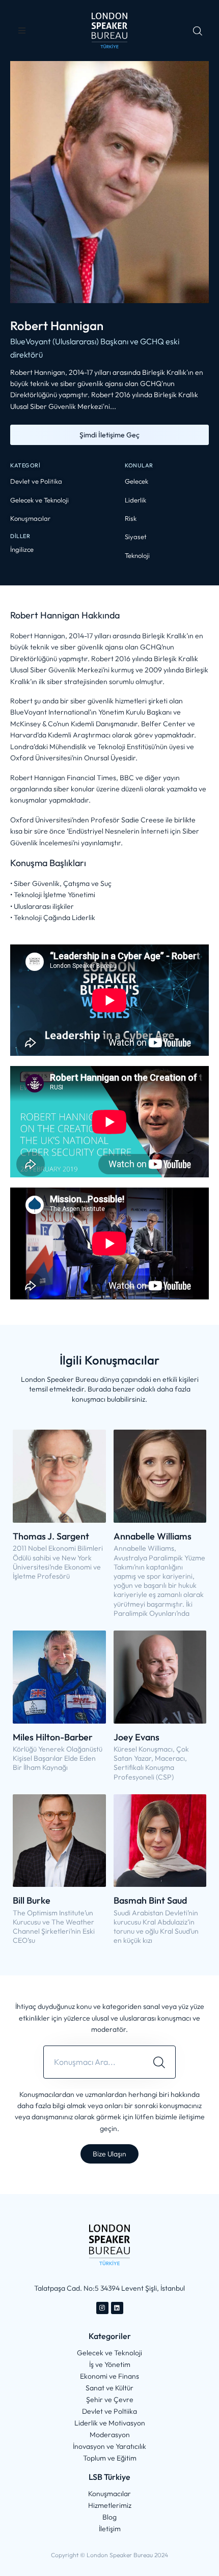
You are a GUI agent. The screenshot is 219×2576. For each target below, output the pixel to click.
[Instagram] (102, 2308)
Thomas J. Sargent (51, 1536)
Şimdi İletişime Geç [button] (109, 435)
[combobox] (93, 2062)
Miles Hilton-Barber (53, 1737)
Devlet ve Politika (36, 481)
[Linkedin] (117, 2308)
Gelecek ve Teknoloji (39, 500)
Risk (131, 518)
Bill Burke (32, 1900)
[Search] (159, 2062)
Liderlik (135, 500)
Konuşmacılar (30, 518)
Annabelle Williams (153, 1536)
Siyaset (136, 537)
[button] (22, 31)
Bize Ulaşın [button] (109, 2154)
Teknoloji (137, 555)
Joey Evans (136, 1737)
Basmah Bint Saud (150, 1900)
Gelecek (136, 481)
